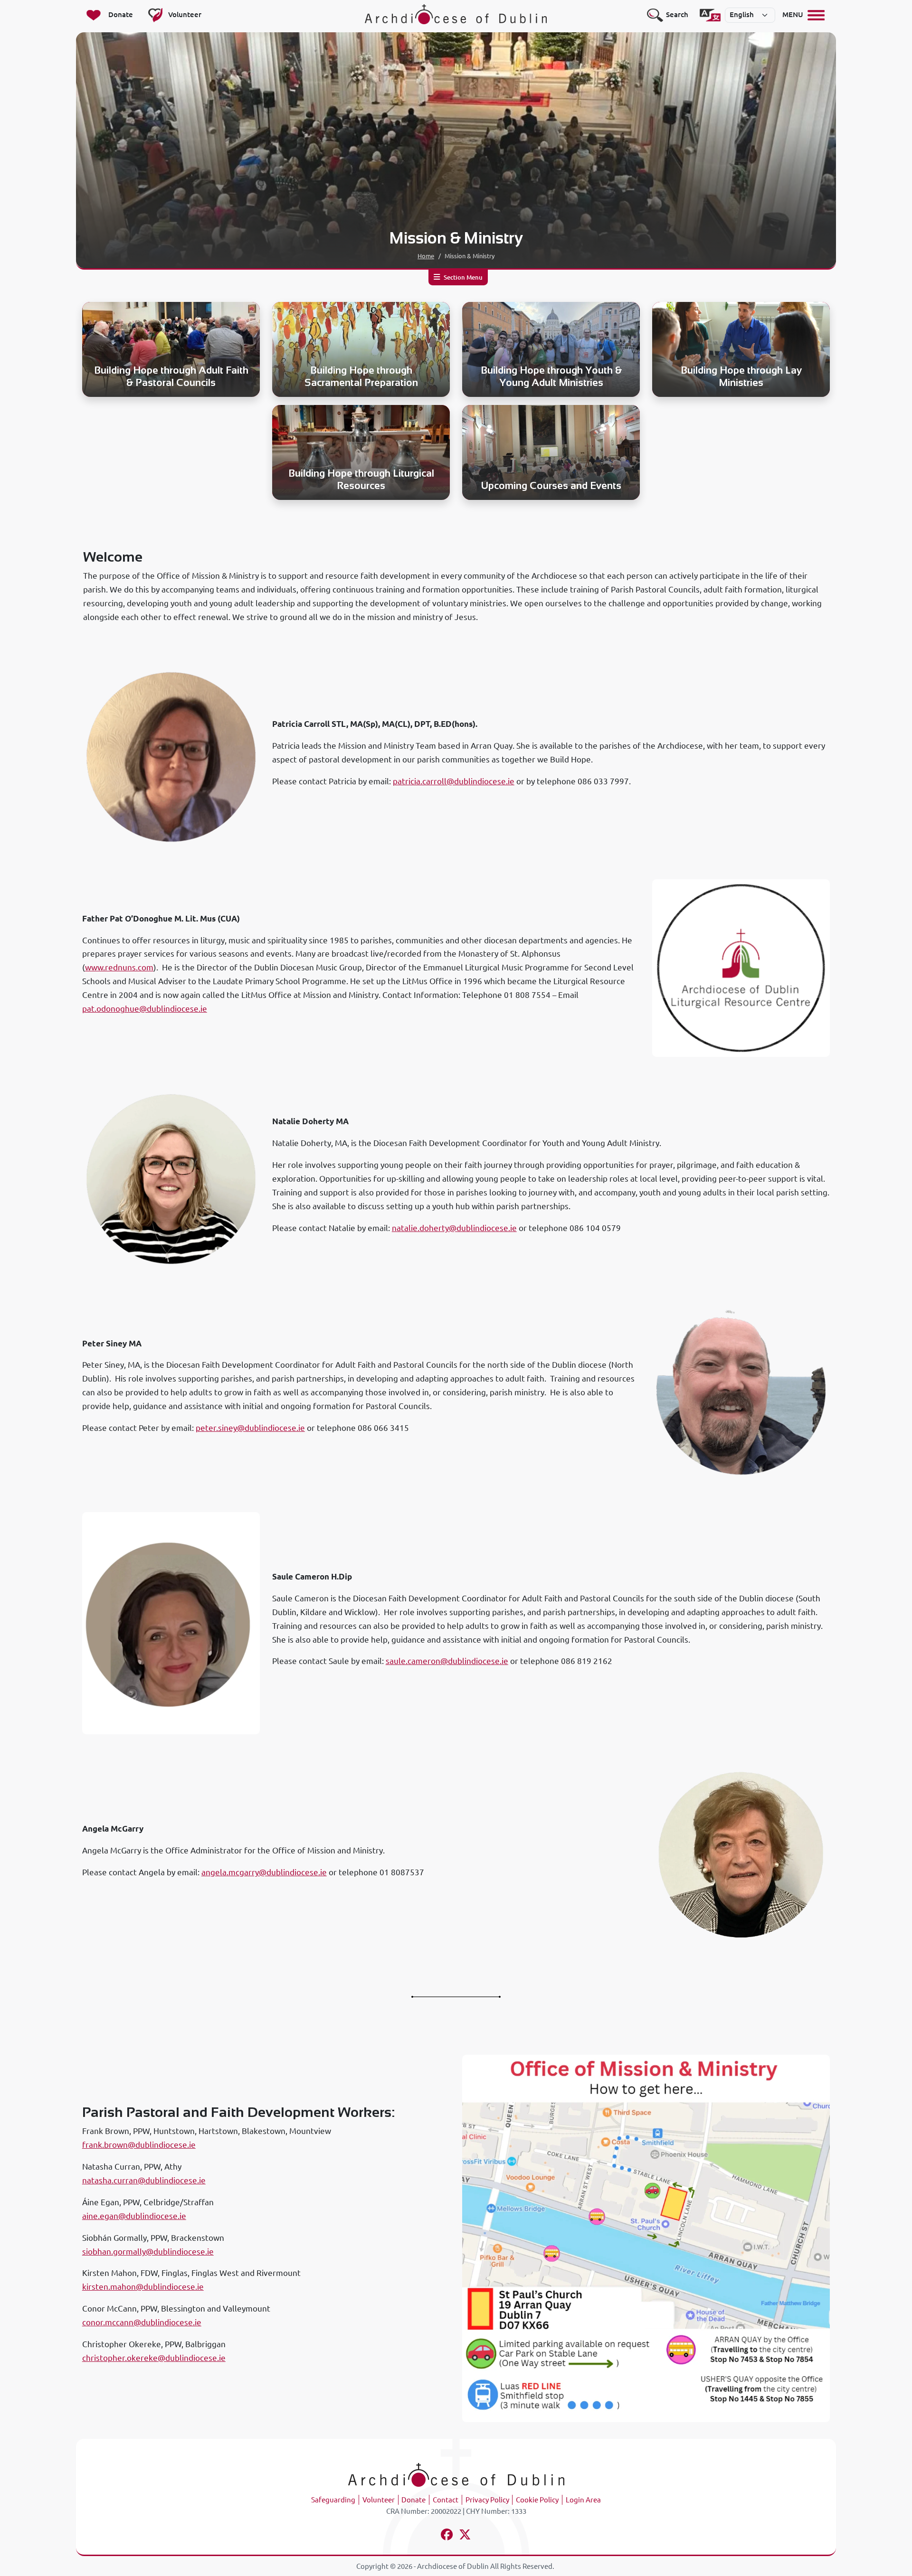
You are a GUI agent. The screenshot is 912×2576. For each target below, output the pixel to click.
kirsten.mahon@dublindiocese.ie (143, 2287)
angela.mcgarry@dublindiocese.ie (264, 1872)
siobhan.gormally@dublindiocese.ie (148, 2252)
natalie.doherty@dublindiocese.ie (454, 1228)
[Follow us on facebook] (447, 2536)
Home (426, 256)
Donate (413, 2500)
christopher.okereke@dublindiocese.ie (154, 2358)
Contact (446, 2500)
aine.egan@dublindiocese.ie (134, 2216)
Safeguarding (333, 2500)
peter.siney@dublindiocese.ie (250, 1428)
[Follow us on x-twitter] (465, 2536)
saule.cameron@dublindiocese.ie (447, 1661)
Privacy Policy (487, 2500)
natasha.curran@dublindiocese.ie (144, 2180)
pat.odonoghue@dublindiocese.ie (145, 1009)
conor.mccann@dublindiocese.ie (142, 2322)
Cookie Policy (537, 2500)
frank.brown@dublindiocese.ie (139, 2145)
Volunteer (379, 2500)
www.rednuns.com (119, 967)
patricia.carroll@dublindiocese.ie (454, 781)
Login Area (583, 2500)
